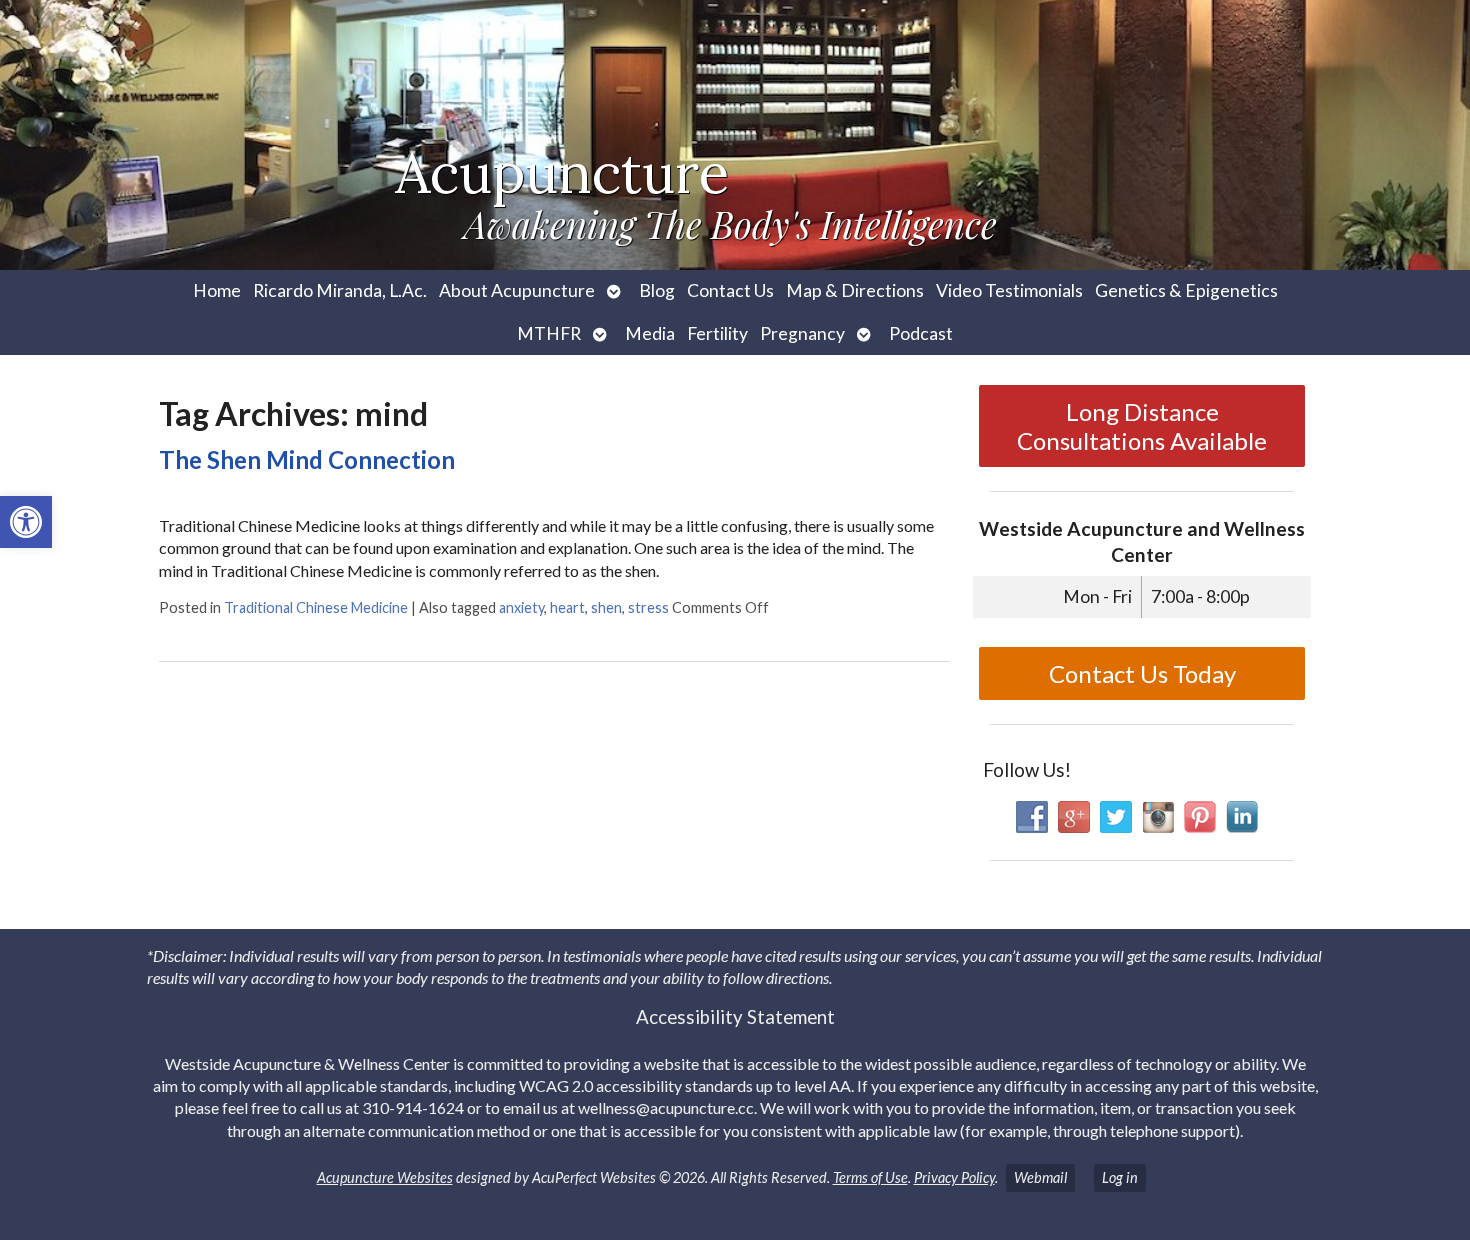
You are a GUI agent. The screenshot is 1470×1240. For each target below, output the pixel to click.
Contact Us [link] (730, 290)
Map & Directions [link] (855, 290)
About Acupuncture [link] (517, 290)
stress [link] (648, 607)
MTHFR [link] (549, 333)
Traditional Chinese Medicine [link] (316, 607)
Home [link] (217, 290)
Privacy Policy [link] (954, 1177)
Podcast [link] (921, 333)
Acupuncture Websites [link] (385, 1177)
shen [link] (606, 607)
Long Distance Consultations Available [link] (1142, 426)
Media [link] (650, 333)
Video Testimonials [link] (1009, 290)
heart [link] (567, 607)
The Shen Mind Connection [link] (307, 459)
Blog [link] (657, 290)
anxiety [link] (521, 607)
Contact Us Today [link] (1142, 673)
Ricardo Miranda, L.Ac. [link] (340, 290)
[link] (26, 522)
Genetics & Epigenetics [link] (1186, 290)
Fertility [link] (717, 333)
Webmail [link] (1040, 1177)
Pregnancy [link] (802, 333)
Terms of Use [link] (870, 1177)
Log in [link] (1120, 1177)
